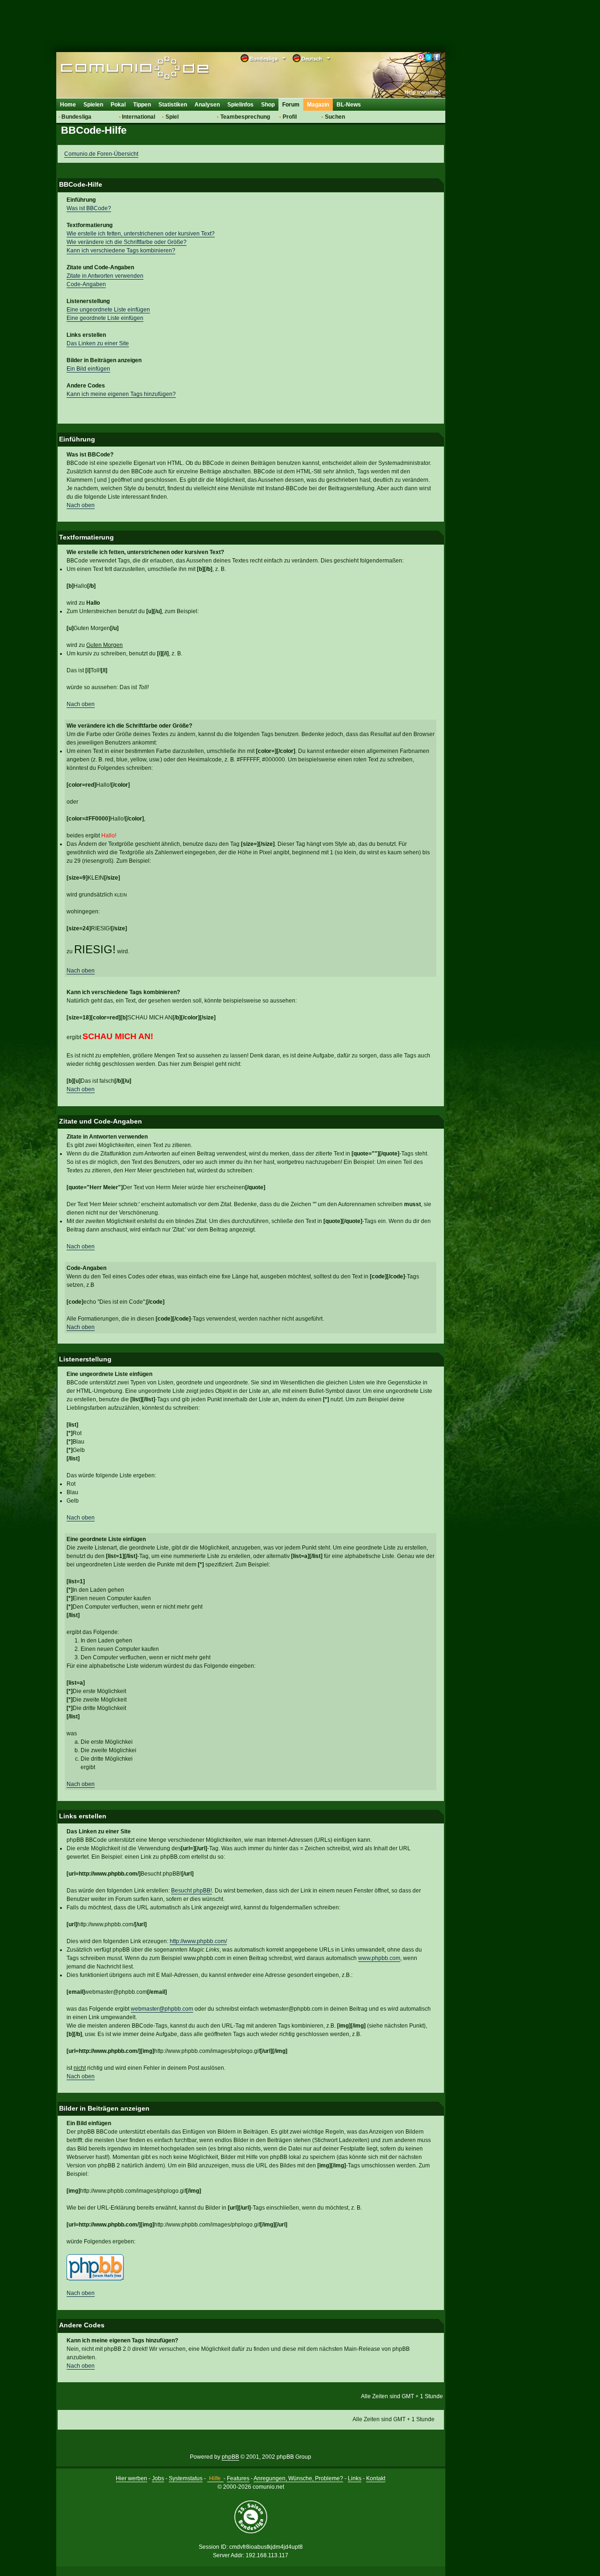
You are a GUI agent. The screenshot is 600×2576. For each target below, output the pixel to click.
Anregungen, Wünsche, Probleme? (298, 2478)
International (139, 117)
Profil (290, 117)
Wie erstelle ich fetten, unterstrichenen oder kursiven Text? (141, 234)
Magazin (318, 105)
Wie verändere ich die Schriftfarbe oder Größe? (127, 242)
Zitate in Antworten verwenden (105, 276)
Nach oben (81, 505)
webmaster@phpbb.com (162, 2009)
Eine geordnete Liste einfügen (105, 318)
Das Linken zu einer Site (98, 343)
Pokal (118, 105)
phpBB (230, 2457)
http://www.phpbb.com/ (198, 1941)
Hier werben (131, 2478)
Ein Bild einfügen (88, 369)
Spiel (172, 117)
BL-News (349, 105)
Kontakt (376, 2478)
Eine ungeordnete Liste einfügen (108, 310)
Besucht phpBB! (191, 1891)
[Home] (121, 69)
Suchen (335, 117)
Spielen (93, 105)
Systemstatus (186, 2478)
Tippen (142, 105)
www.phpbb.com (379, 1958)
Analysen (207, 105)
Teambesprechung (245, 117)
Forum (291, 105)
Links (355, 2478)
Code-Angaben (86, 284)
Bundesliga (76, 117)
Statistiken (173, 105)
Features (238, 2478)
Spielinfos (240, 105)
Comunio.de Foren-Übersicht (101, 154)
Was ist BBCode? (89, 208)
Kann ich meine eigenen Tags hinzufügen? (121, 394)
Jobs (158, 2478)
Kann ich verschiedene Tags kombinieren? (121, 251)
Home (68, 105)
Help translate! (423, 92)
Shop (268, 105)
